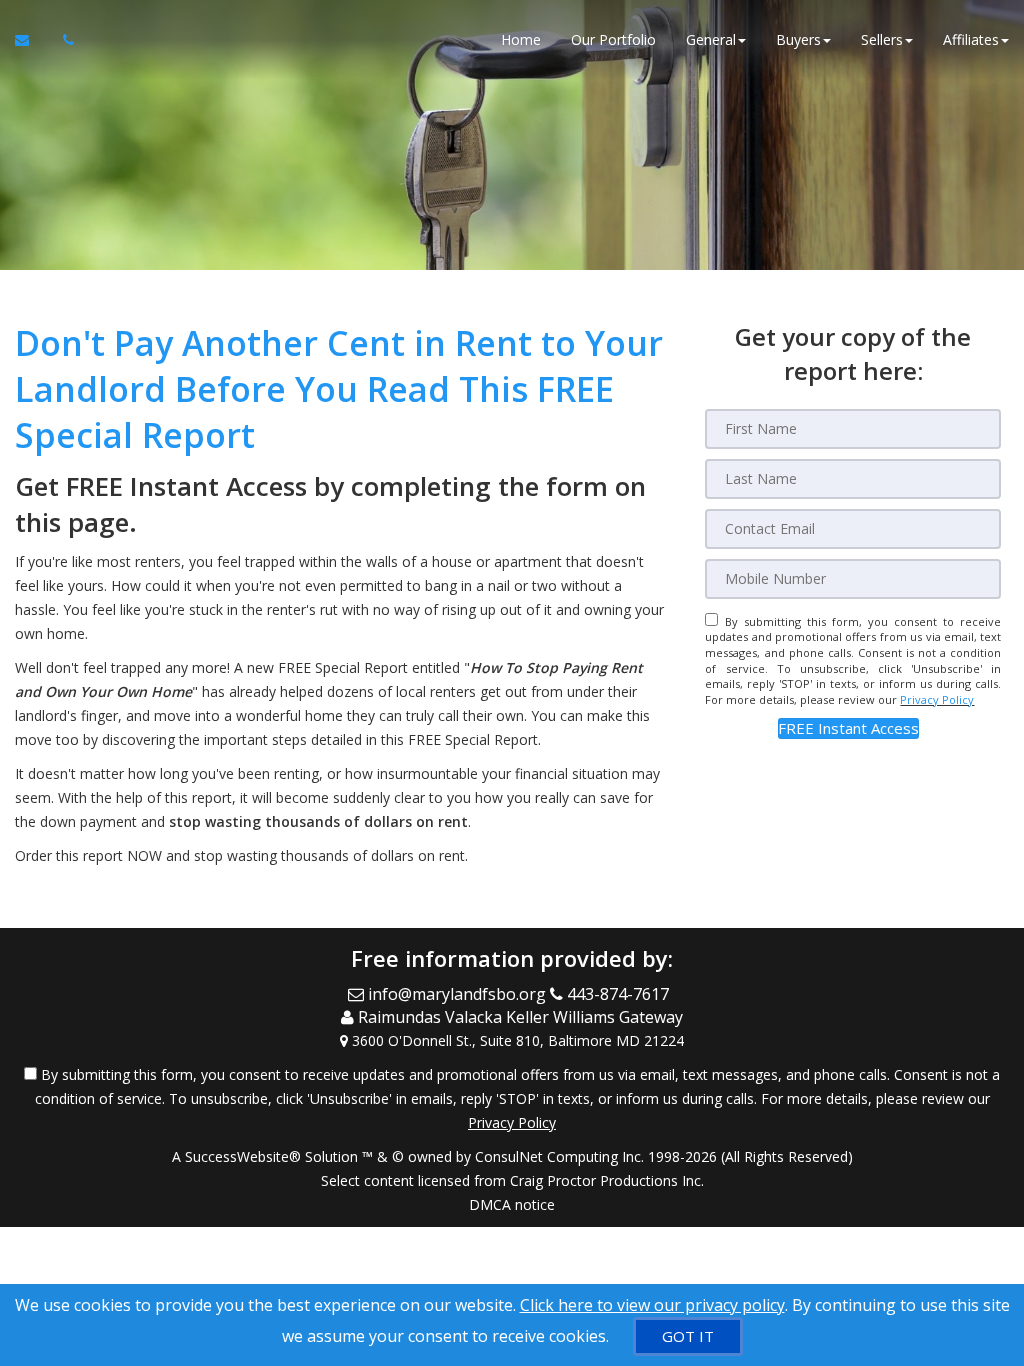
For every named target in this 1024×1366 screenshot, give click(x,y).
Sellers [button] (882, 39)
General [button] (711, 39)
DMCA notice (512, 1204)
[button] (848, 728)
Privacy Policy (937, 699)
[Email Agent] (31, 40)
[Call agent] (63, 40)
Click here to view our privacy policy (652, 1305)
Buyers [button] (798, 39)
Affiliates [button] (971, 39)
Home (521, 39)
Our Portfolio (613, 39)
